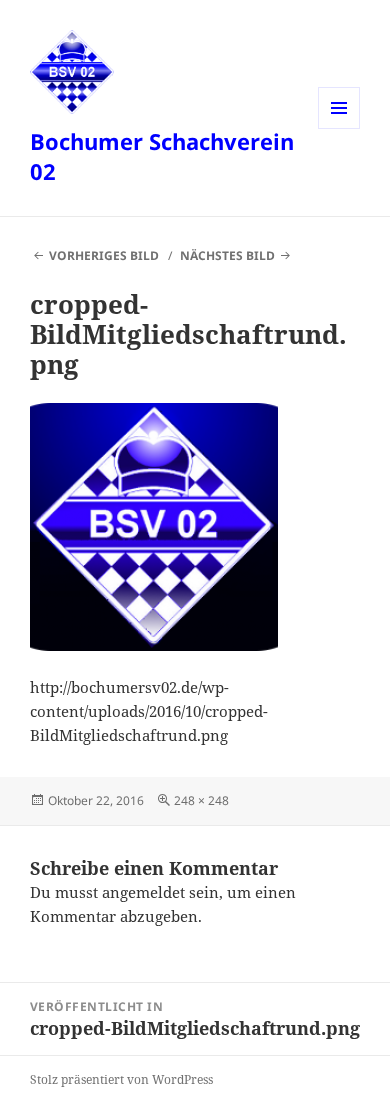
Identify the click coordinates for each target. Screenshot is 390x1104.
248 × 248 (201, 800)
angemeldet (143, 892)
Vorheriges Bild (104, 255)
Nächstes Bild (227, 255)
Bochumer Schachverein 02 (162, 156)
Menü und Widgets (339, 128)
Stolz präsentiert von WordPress (121, 1079)
